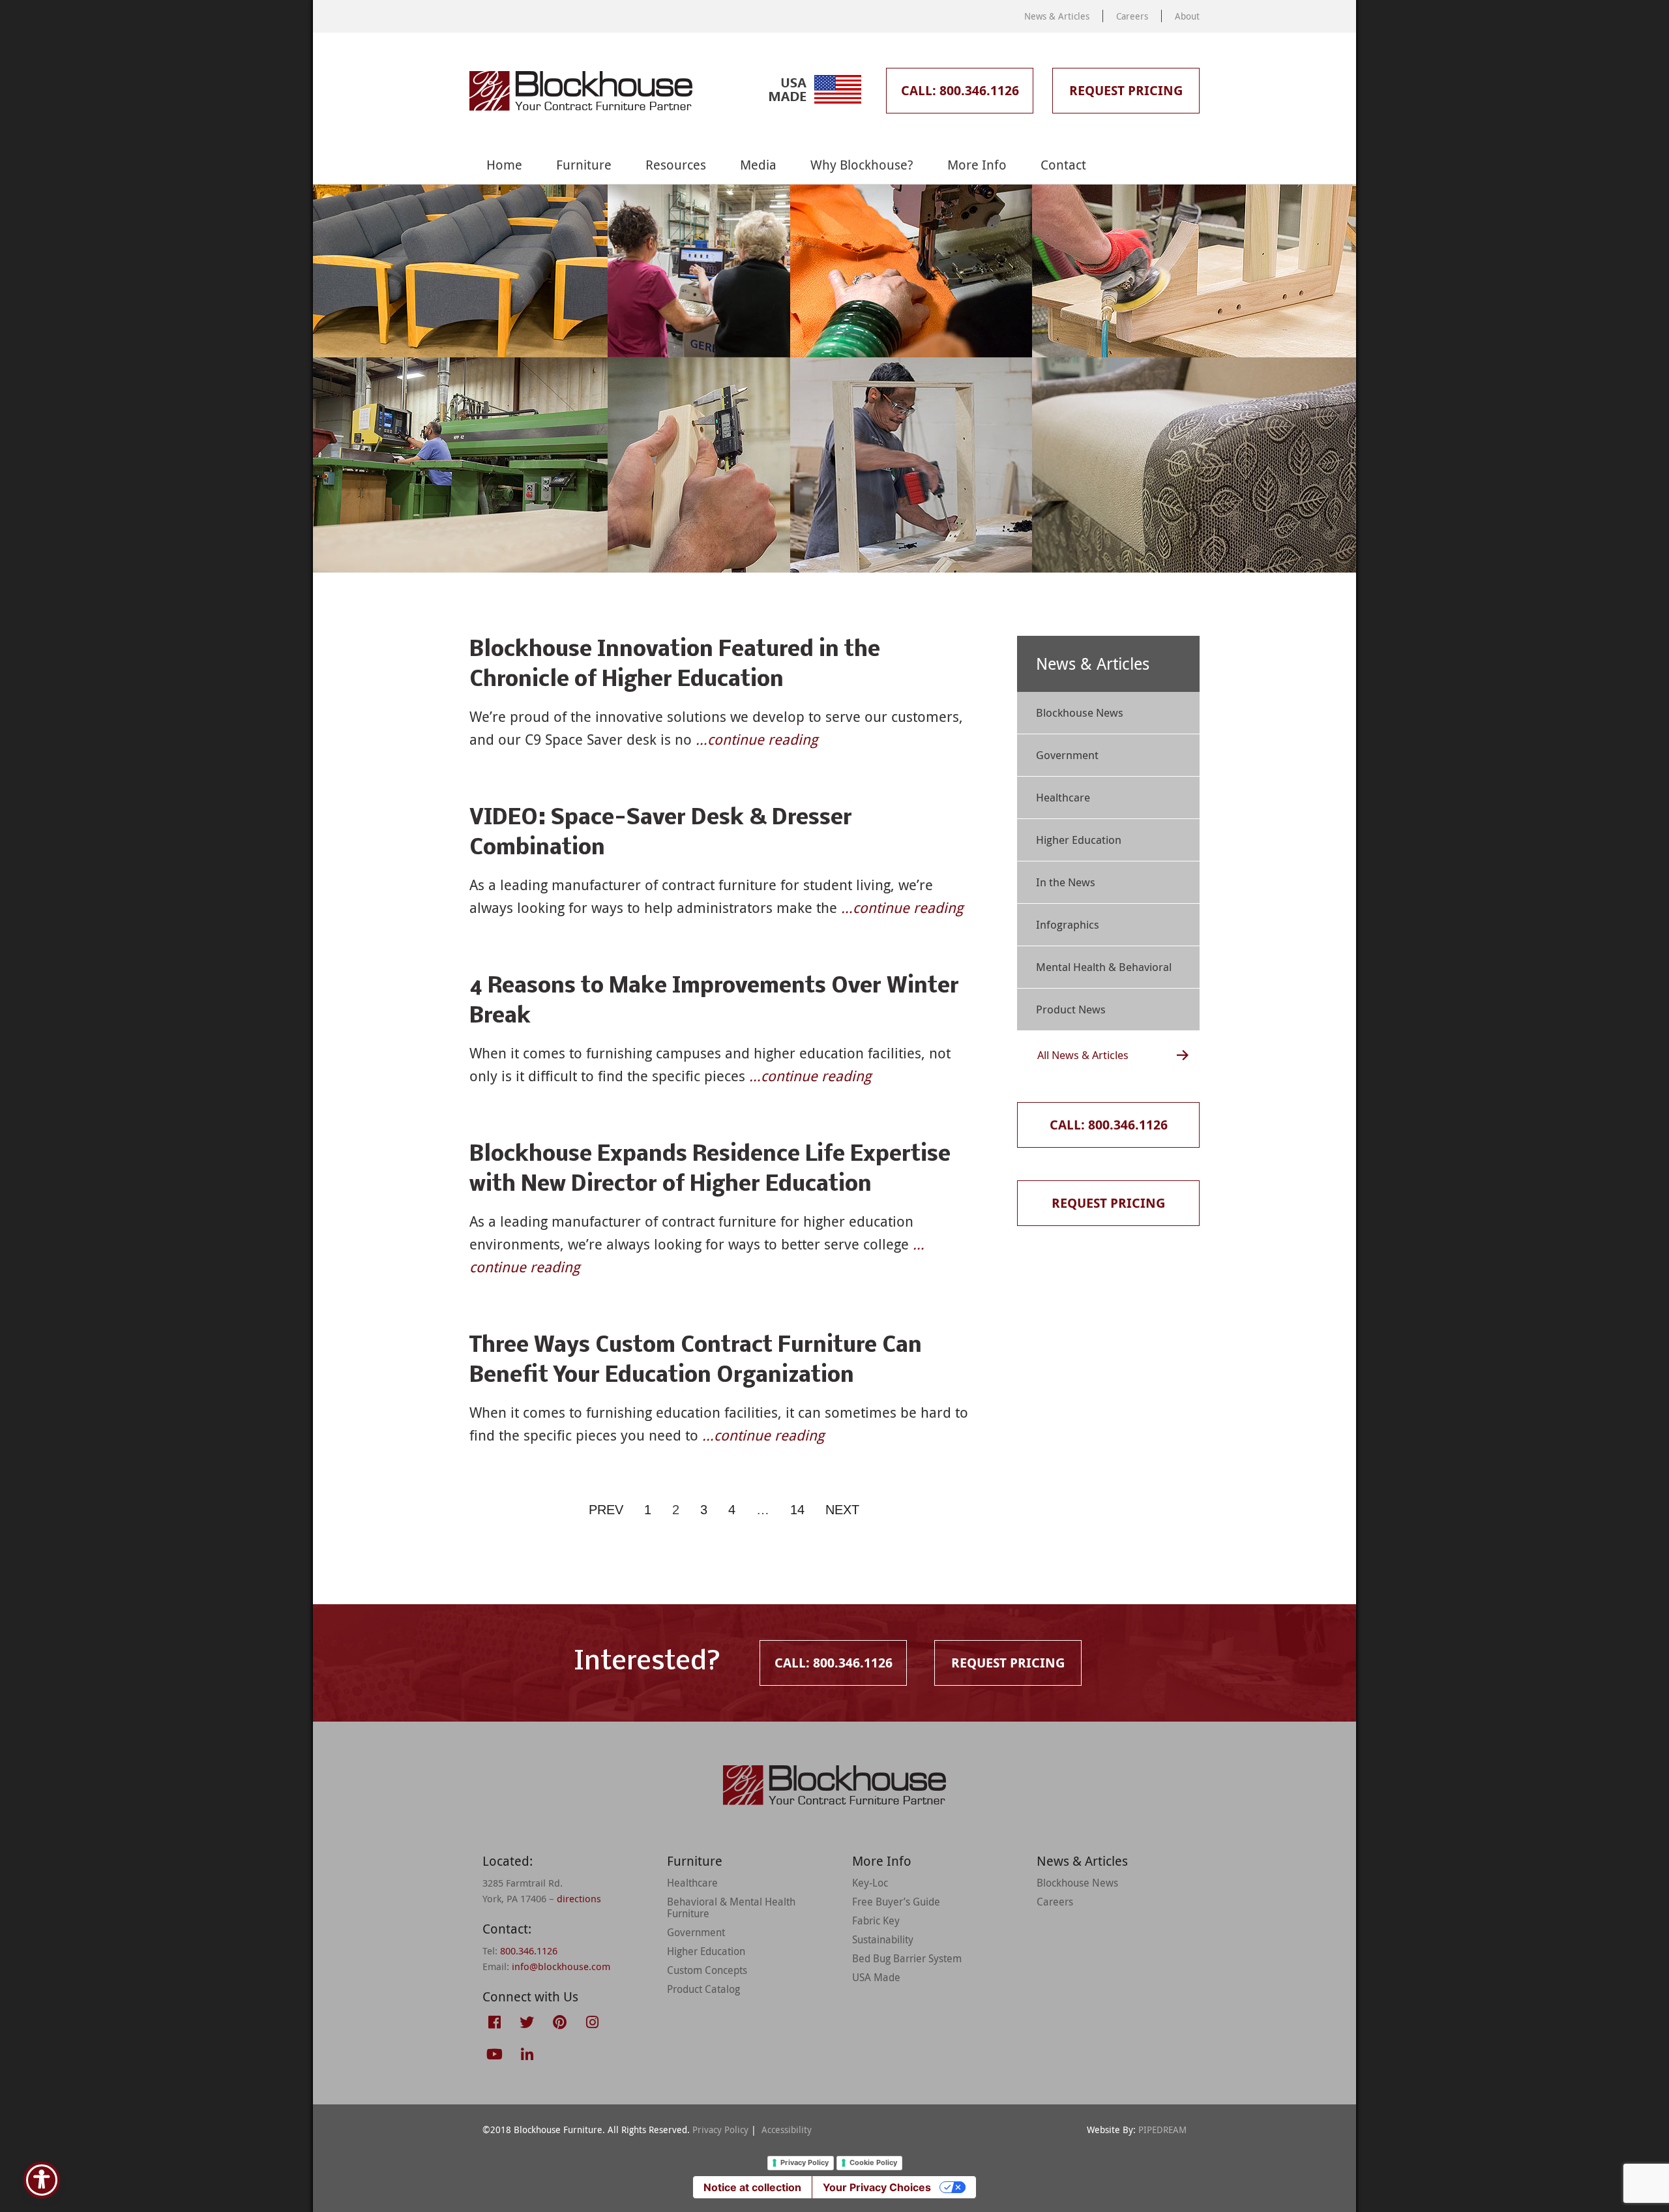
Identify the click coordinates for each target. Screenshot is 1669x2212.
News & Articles (1057, 16)
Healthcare (1063, 797)
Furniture (584, 165)
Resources (676, 165)
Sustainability (883, 1939)
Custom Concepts (707, 1970)
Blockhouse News (1080, 712)
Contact (1063, 165)
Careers (1132, 16)
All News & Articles (1083, 1055)
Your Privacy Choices (877, 2187)
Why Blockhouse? (862, 165)
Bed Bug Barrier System (907, 1958)
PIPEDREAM (1162, 2130)
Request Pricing (1126, 90)
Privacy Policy (720, 2130)
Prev (606, 1510)
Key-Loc (870, 1883)
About (1187, 16)
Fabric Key (876, 1921)
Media (758, 165)
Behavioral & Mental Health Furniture (731, 1907)
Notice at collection (752, 2187)
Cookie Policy (873, 2162)
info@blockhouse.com (561, 1966)
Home (504, 165)
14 (797, 1510)
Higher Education (1079, 840)
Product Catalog (703, 1989)
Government (1067, 755)
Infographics (1068, 924)
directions (579, 1898)
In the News (1066, 882)
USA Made (876, 1977)
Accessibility (787, 2130)
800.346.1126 (529, 1950)
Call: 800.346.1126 (960, 90)
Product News (1071, 1009)
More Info (977, 165)
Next (842, 1510)
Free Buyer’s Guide (896, 1902)
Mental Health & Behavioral (1104, 967)
